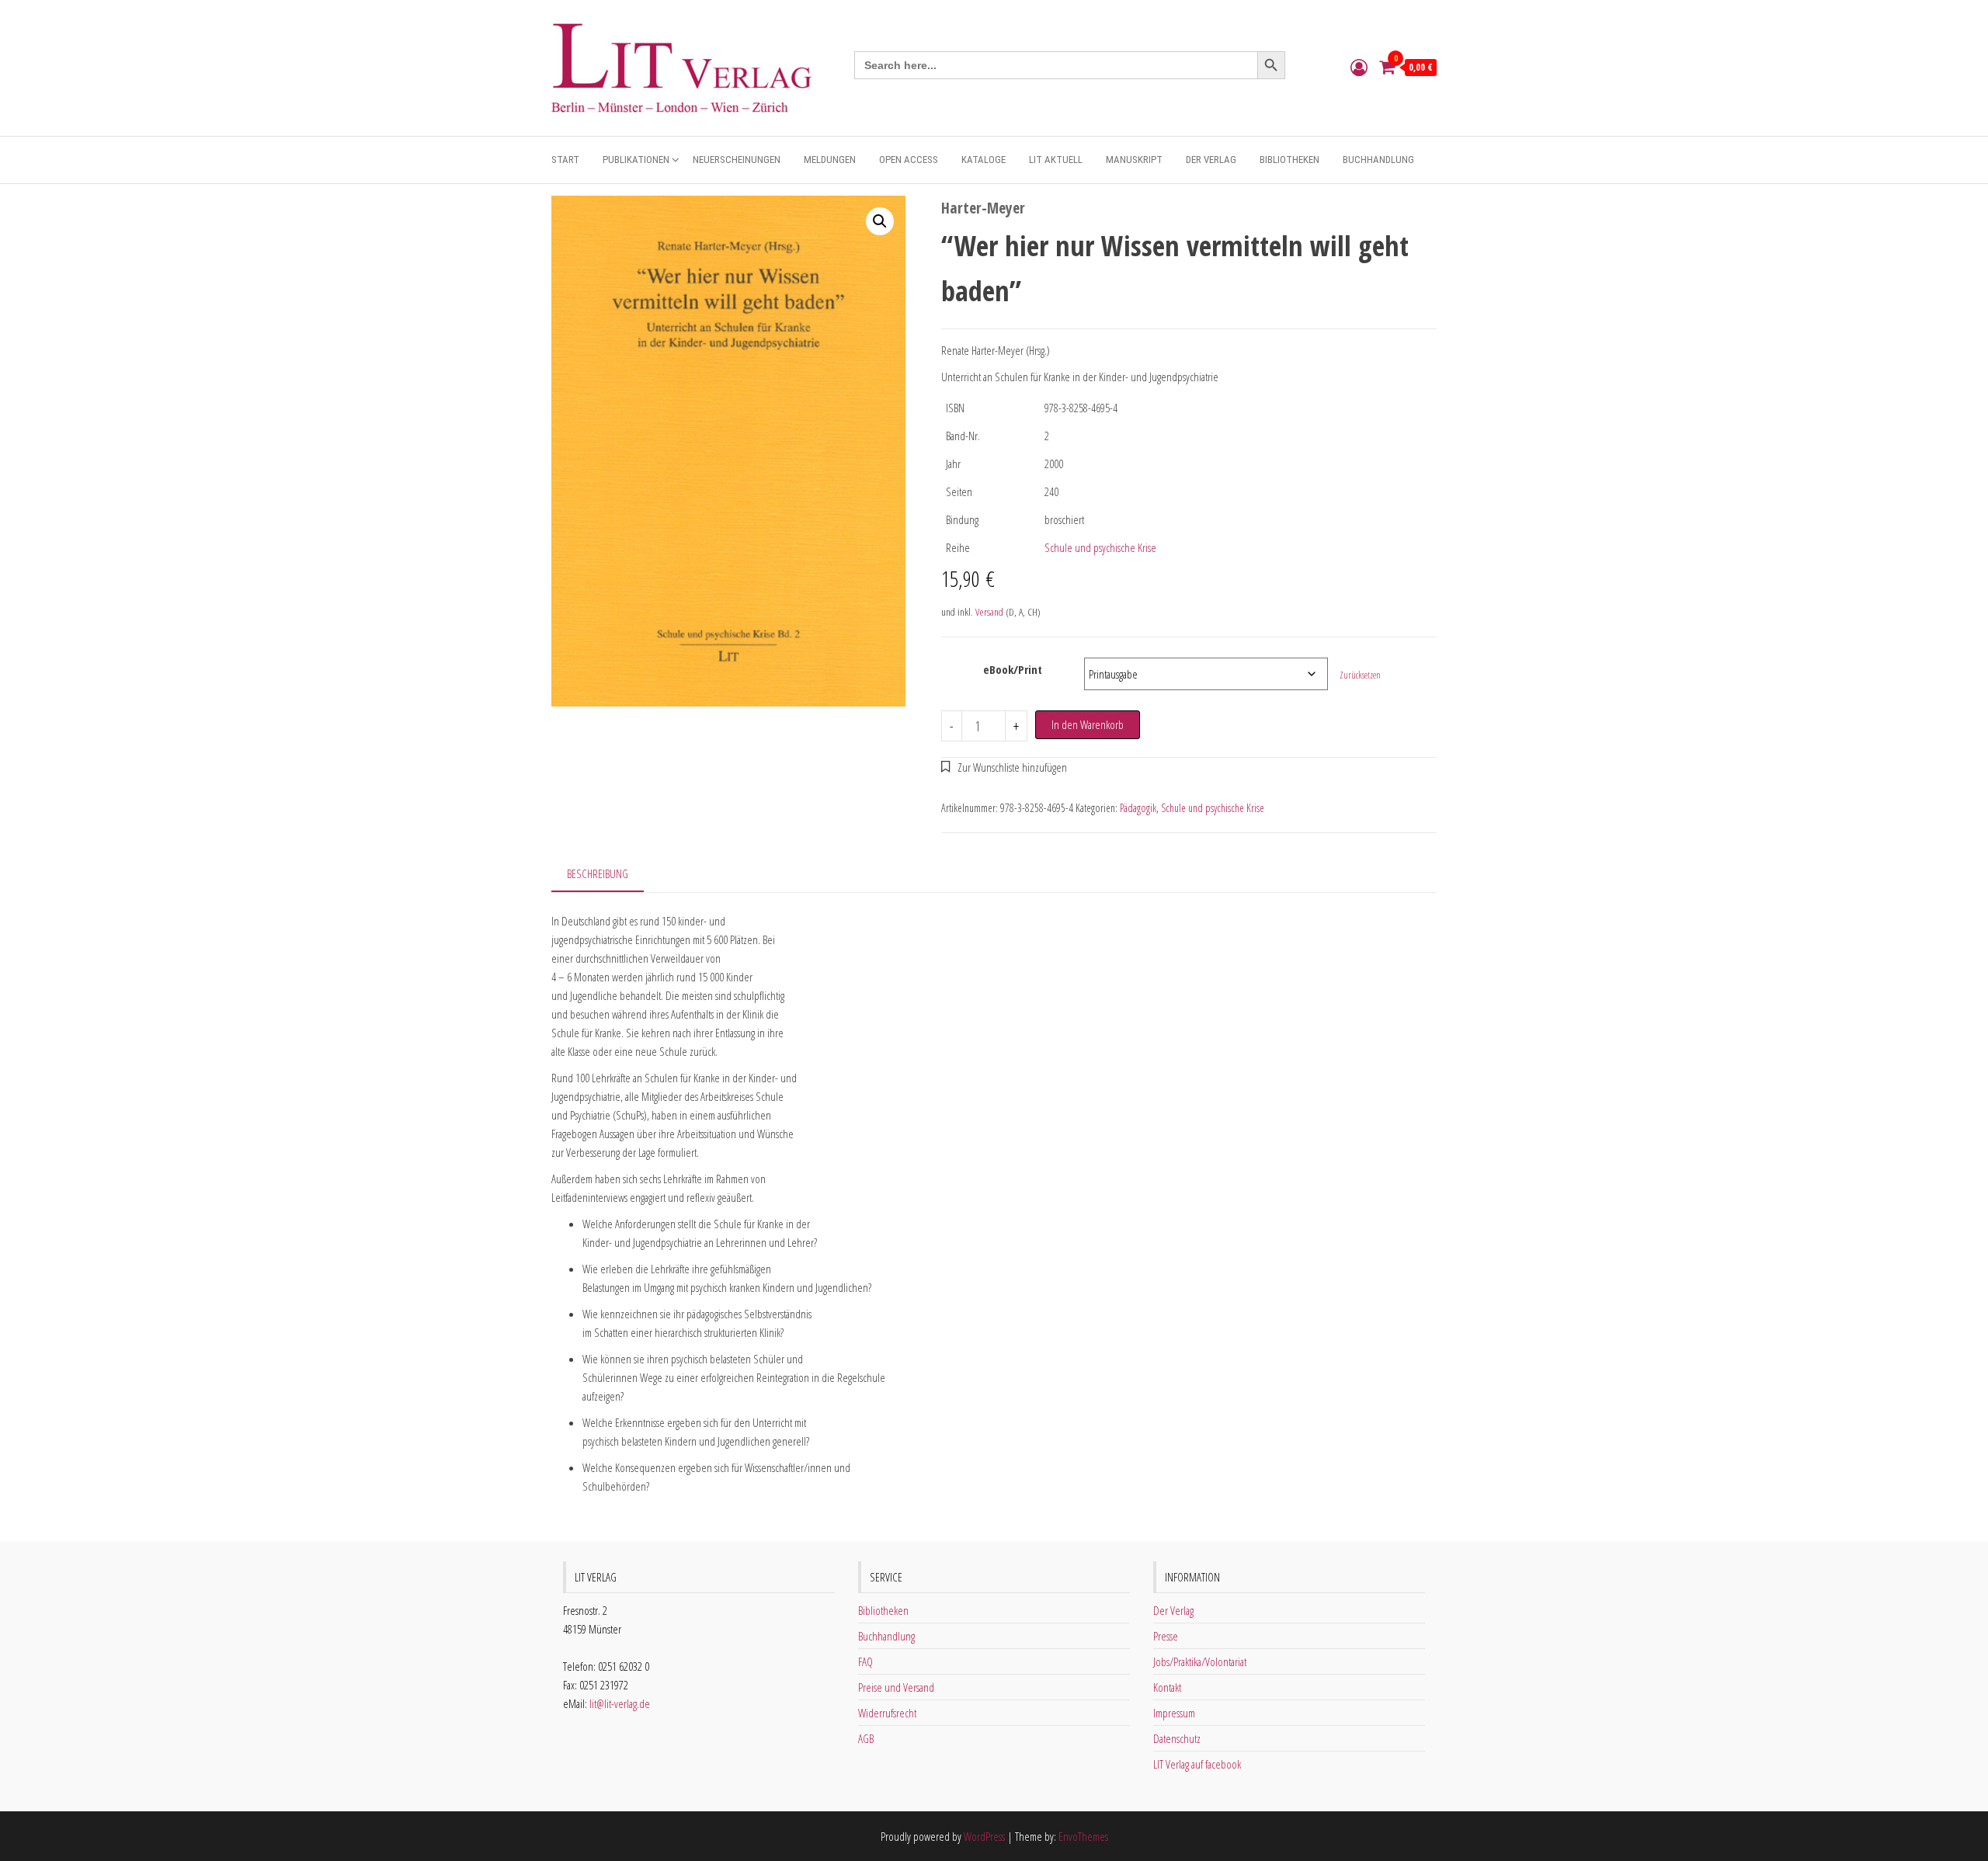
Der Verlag (1211, 160)
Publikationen (636, 160)
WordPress (984, 1836)
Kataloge (984, 160)
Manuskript (1134, 160)
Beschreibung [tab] (598, 873)
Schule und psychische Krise (1100, 547)
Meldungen (830, 160)
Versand (989, 612)
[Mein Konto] (1359, 67)
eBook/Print (1013, 669)
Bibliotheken (1289, 160)
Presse (1166, 1636)
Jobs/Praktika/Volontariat (1200, 1661)
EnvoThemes (1083, 1836)
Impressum (1174, 1713)
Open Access (909, 160)
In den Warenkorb (1088, 724)
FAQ (865, 1661)
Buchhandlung (1378, 160)
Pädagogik (1138, 808)
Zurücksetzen (1360, 675)
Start (565, 160)
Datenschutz (1177, 1738)
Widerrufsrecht (887, 1713)
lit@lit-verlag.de (620, 1703)
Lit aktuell (1056, 160)
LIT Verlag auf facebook (1197, 1764)
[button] (880, 221)
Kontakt (1167, 1687)
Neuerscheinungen (737, 160)
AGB (866, 1738)
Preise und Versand (896, 1687)
